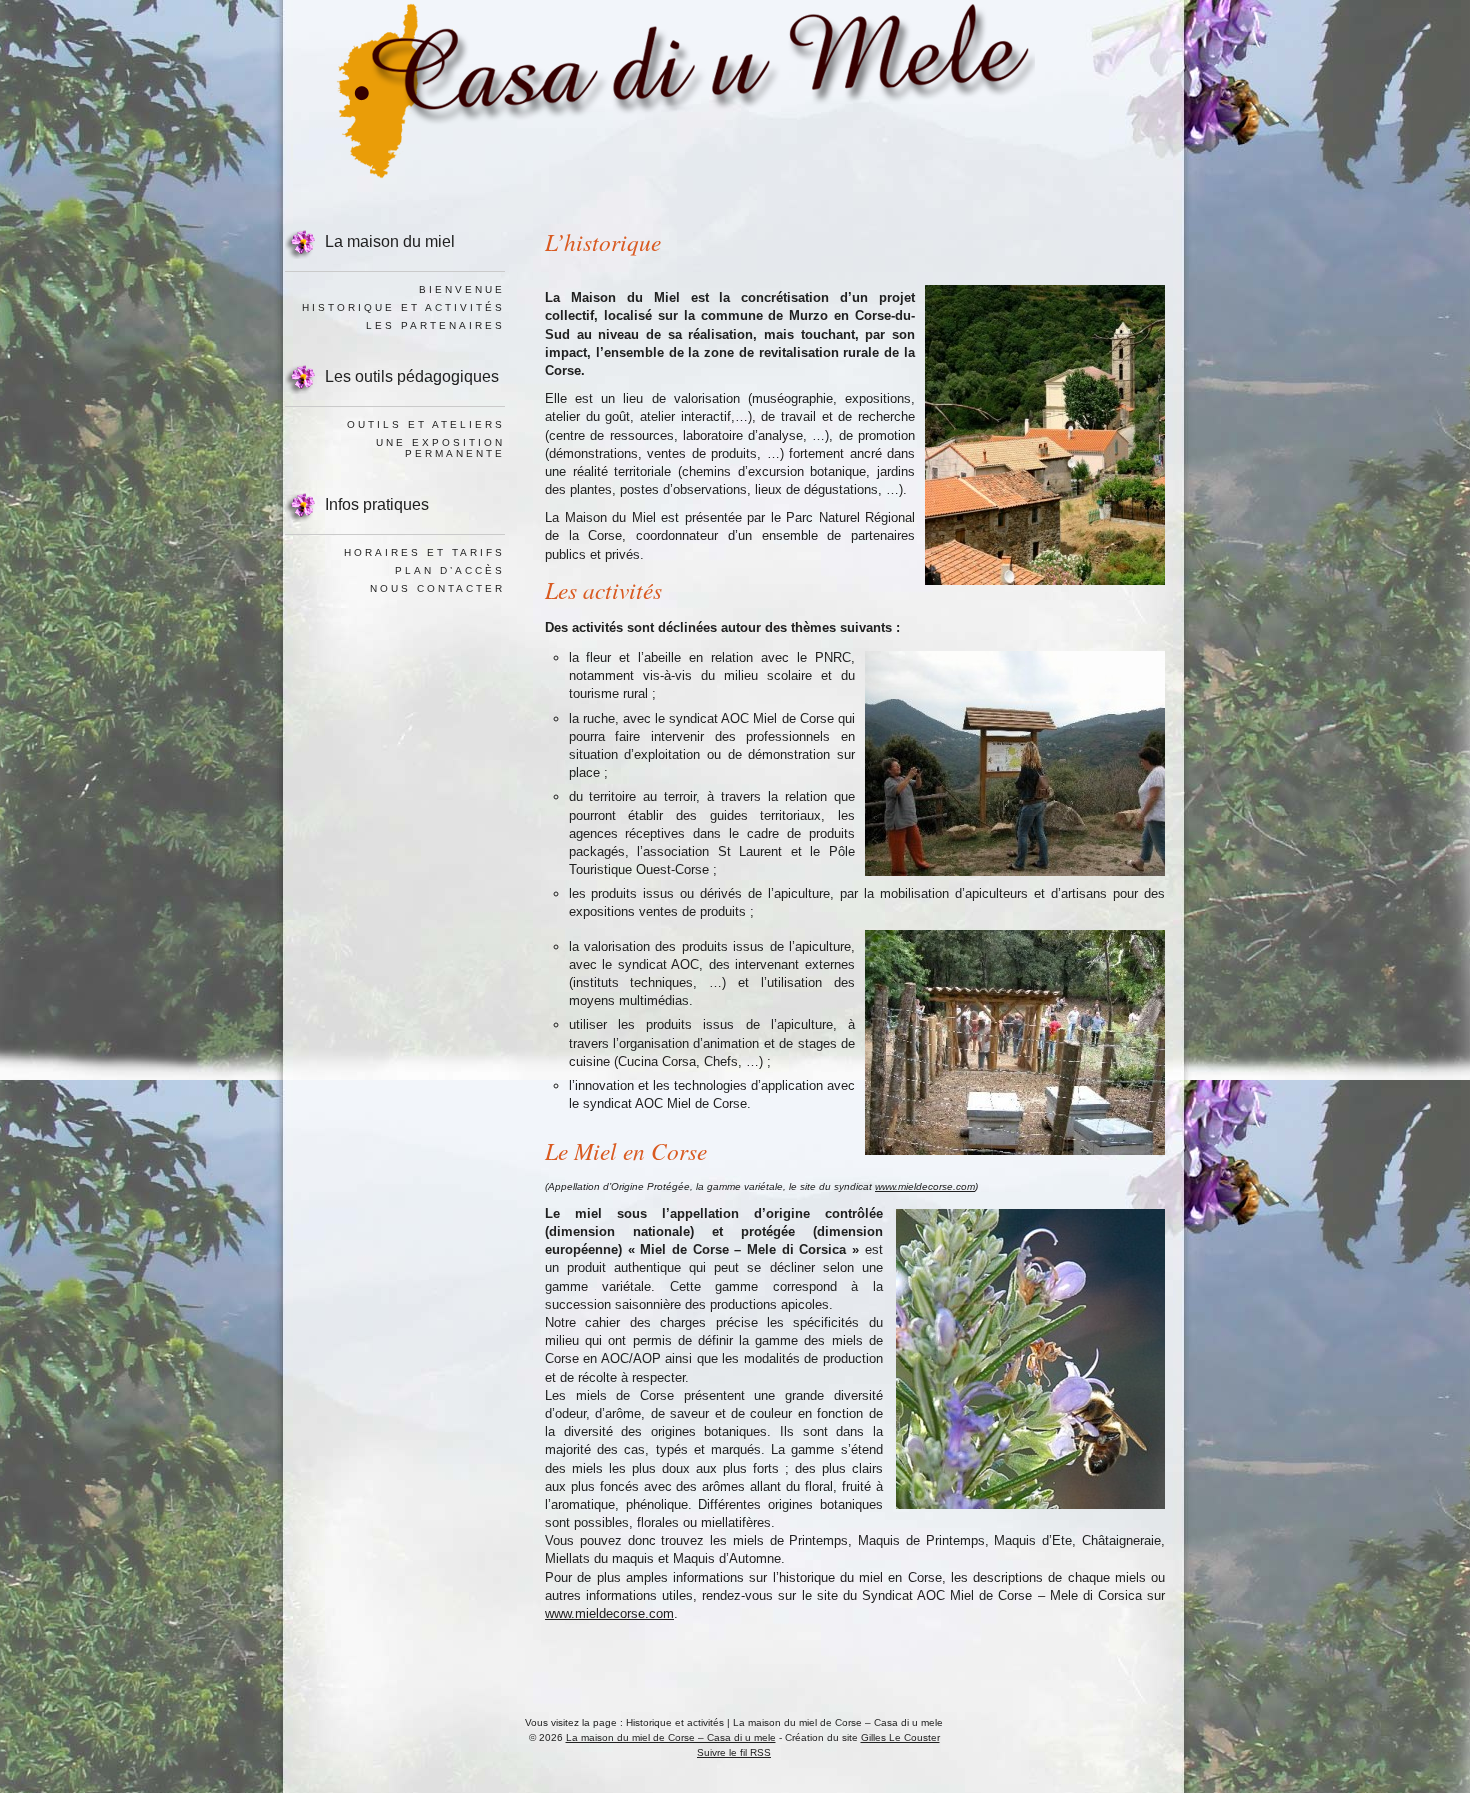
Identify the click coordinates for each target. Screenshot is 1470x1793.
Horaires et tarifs (424, 552)
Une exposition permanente (440, 448)
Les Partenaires (435, 325)
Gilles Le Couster (900, 1737)
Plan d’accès (450, 570)
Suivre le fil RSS (734, 1752)
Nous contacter (437, 588)
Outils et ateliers (426, 424)
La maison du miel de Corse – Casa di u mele (671, 1737)
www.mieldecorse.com (925, 1186)
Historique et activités (403, 307)
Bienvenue (462, 289)
